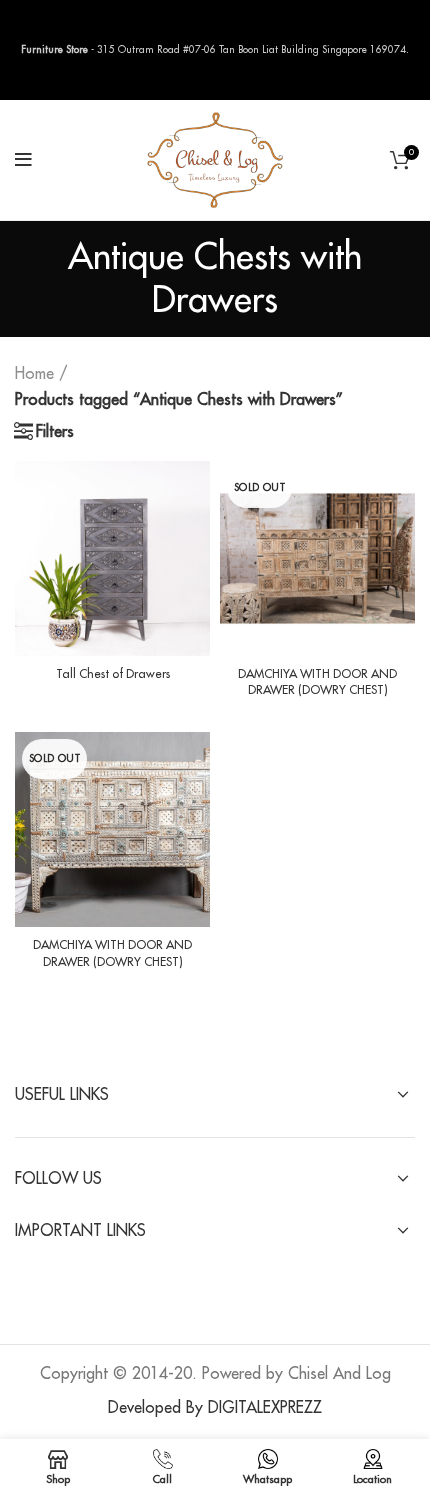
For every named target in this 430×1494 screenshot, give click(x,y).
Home (34, 374)
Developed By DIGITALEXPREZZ (215, 1408)
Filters (55, 432)
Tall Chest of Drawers (113, 674)
